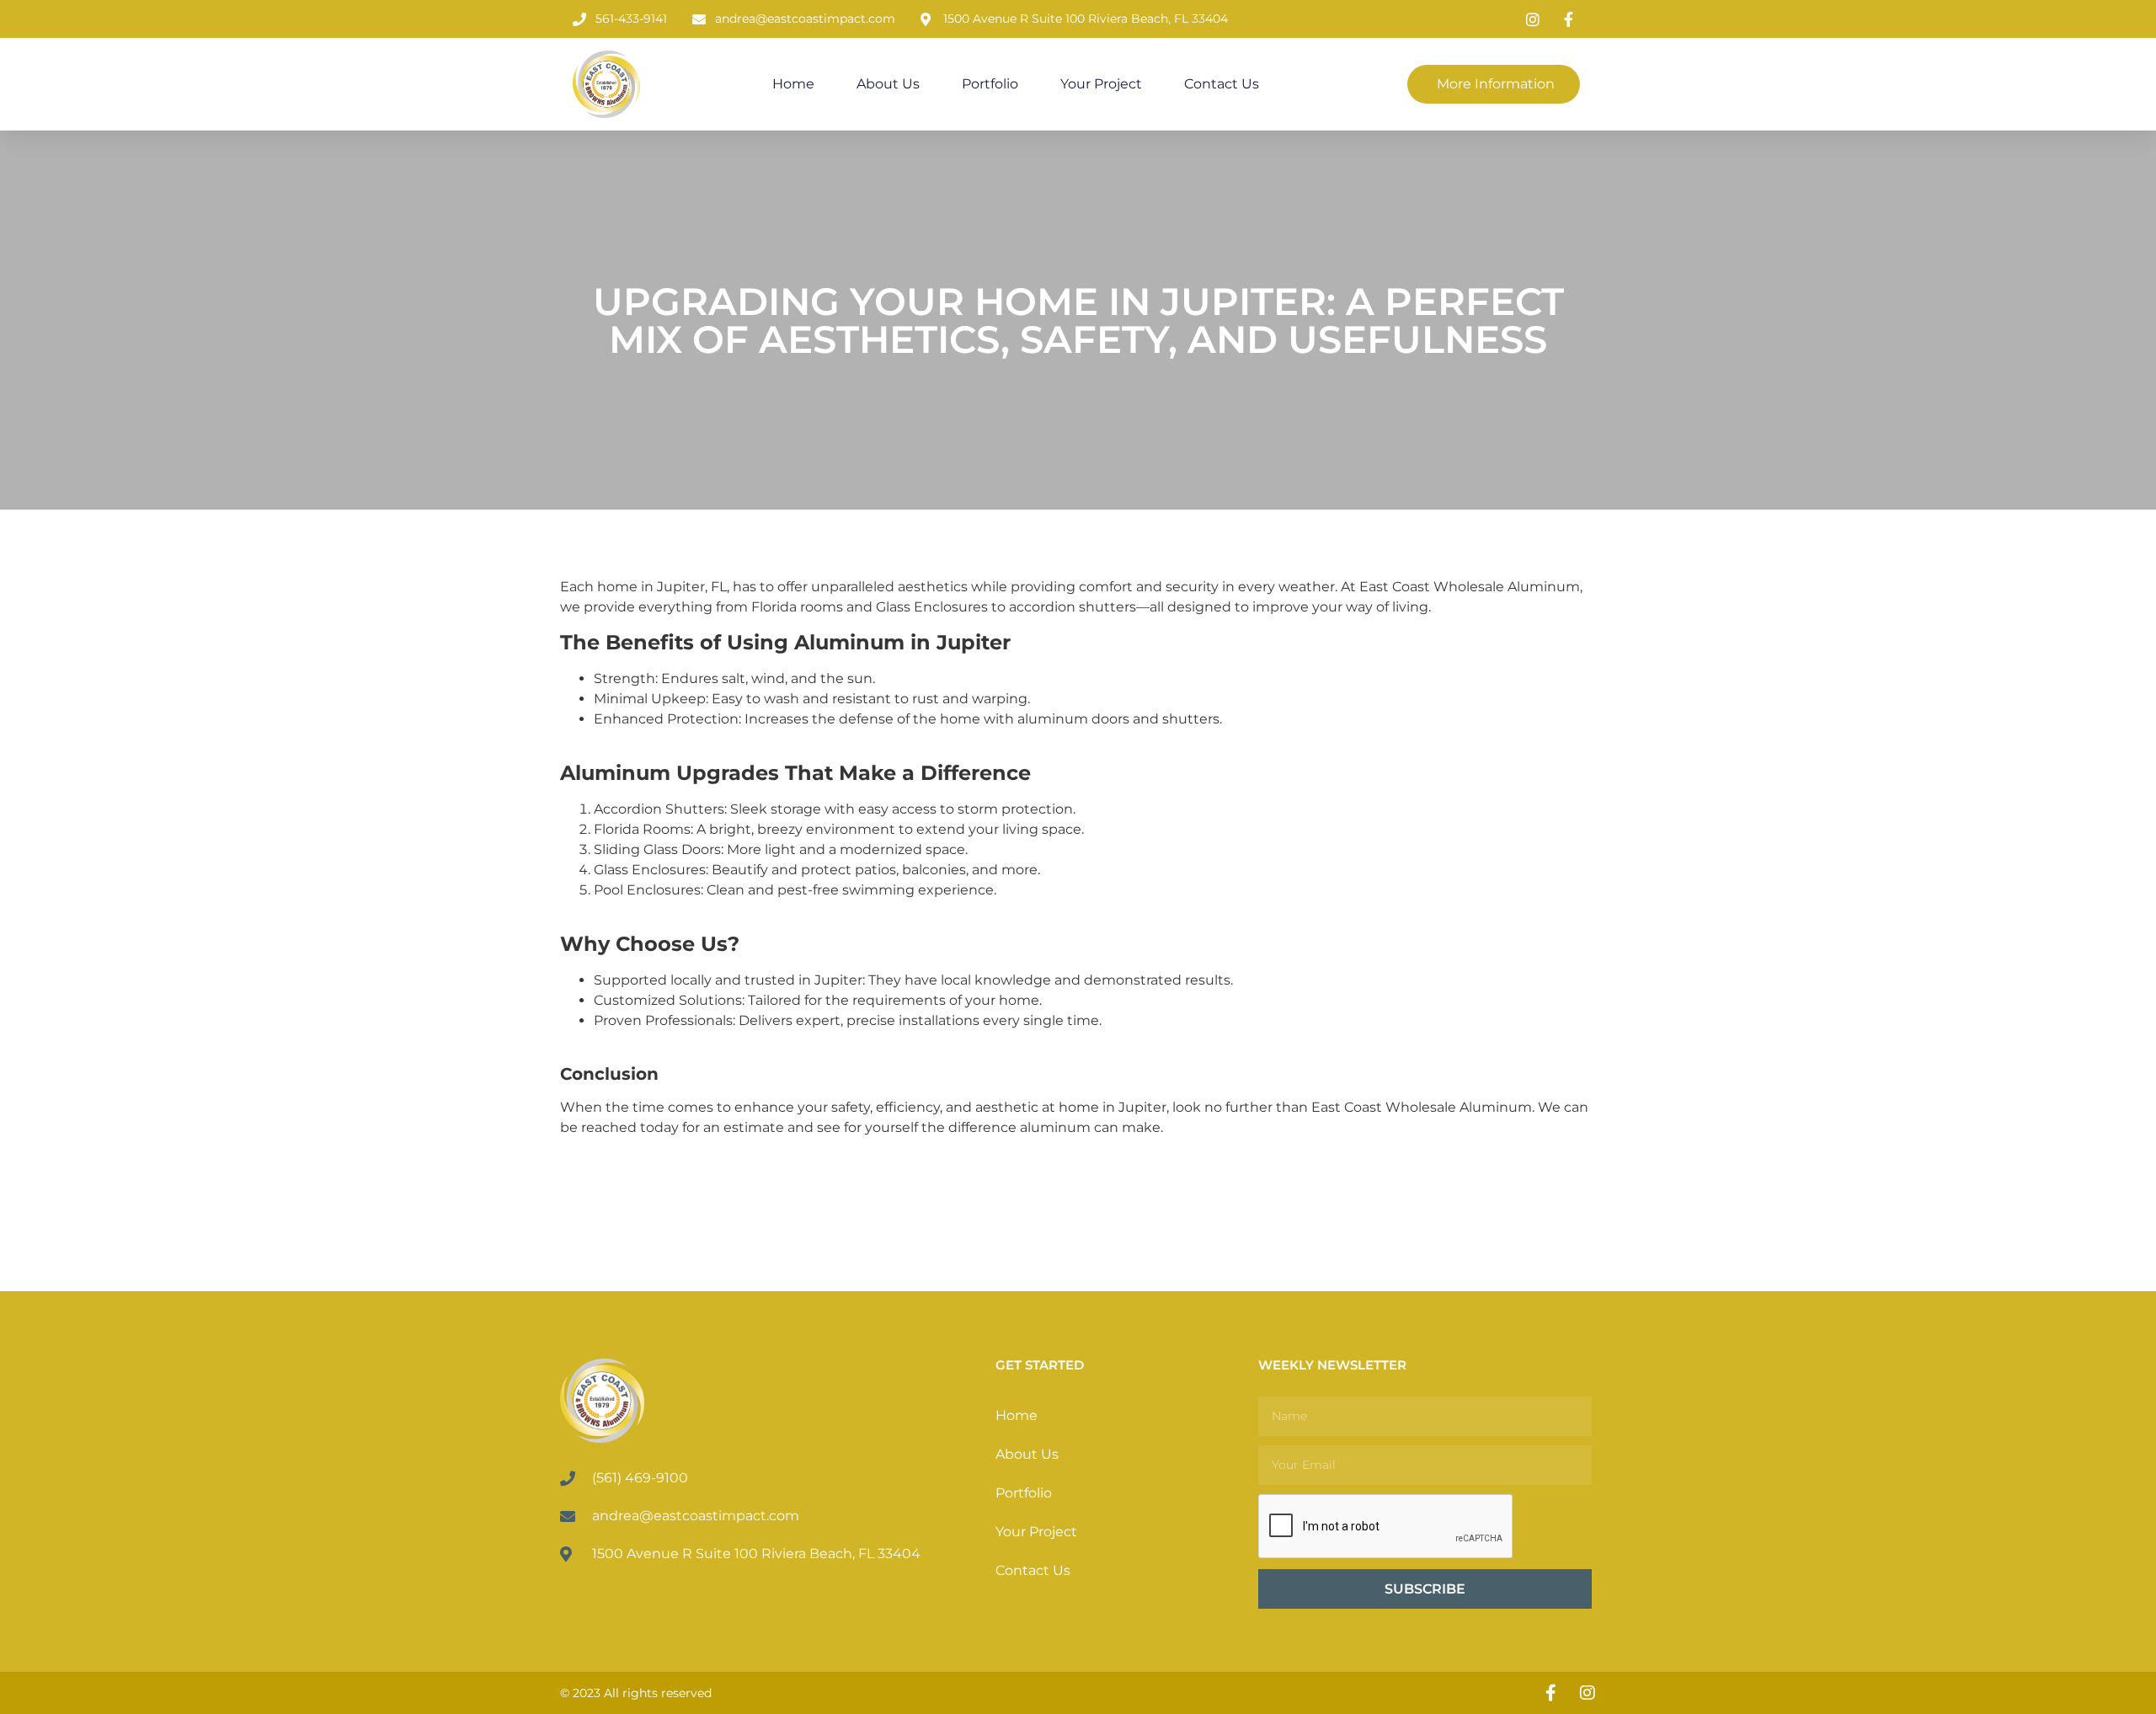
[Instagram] (1588, 1693)
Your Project (1101, 84)
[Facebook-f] (1550, 1693)
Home (793, 84)
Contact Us (1222, 84)
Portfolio (990, 84)
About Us (888, 84)
